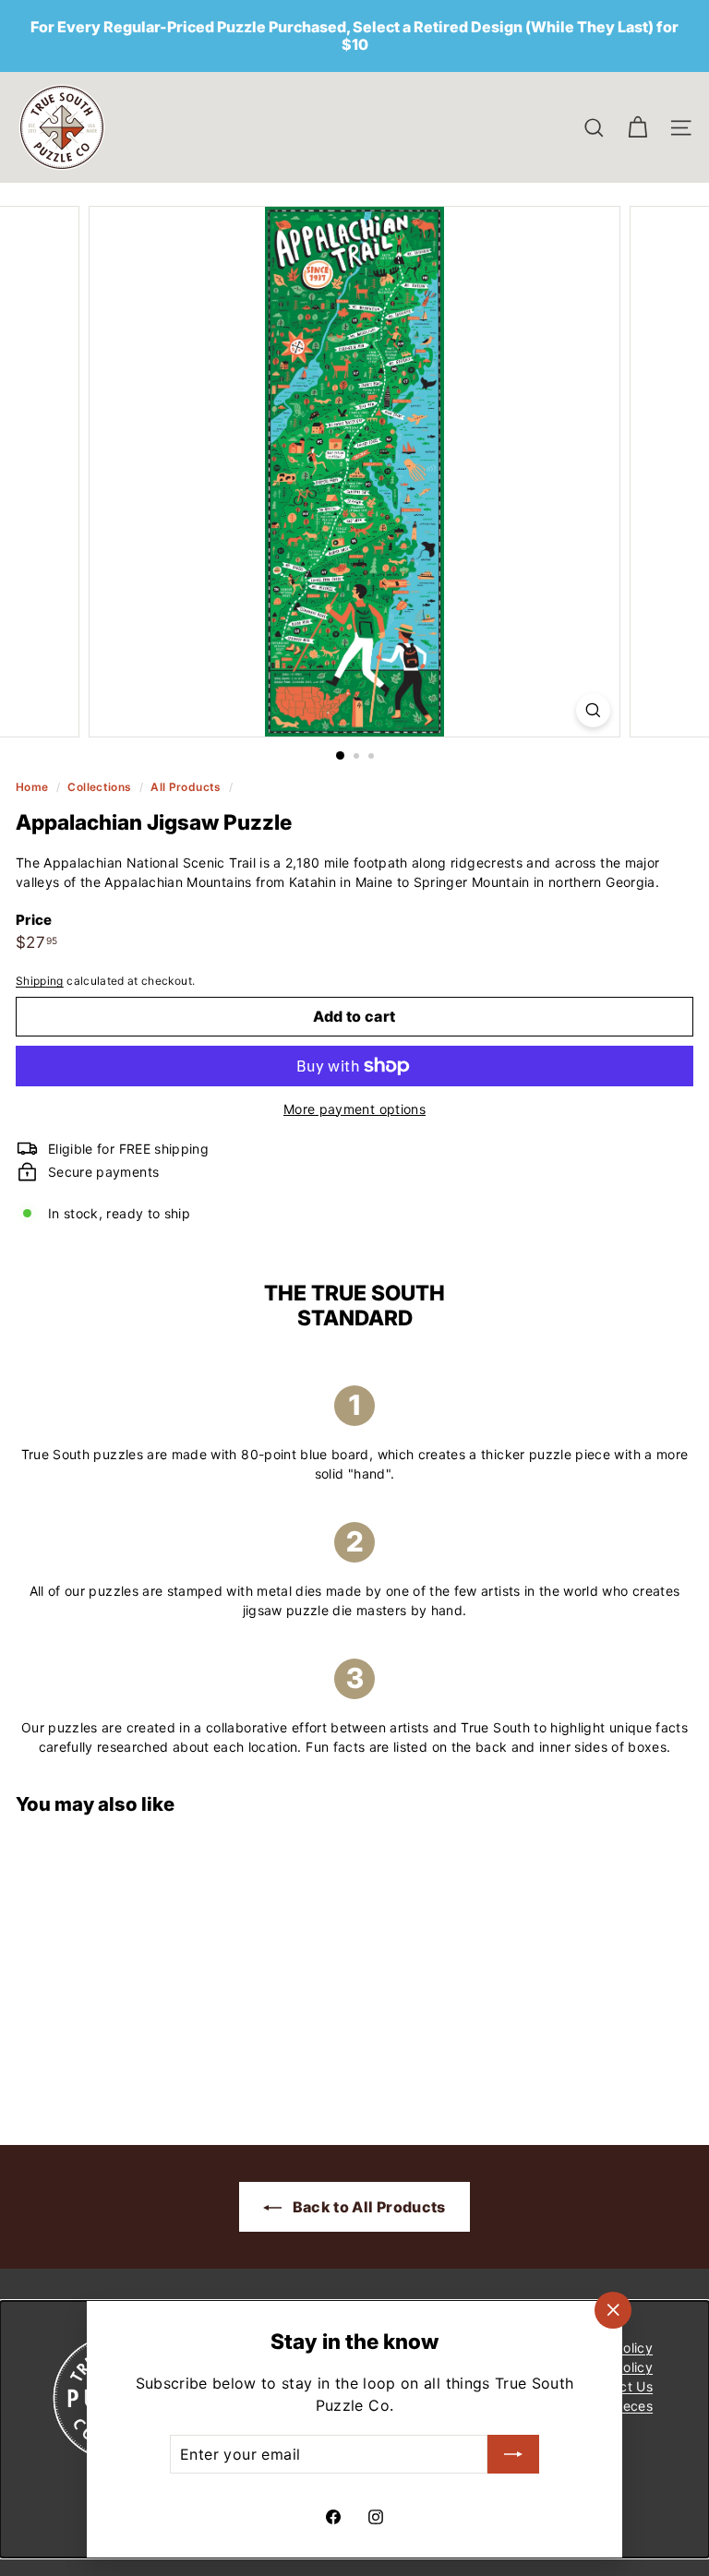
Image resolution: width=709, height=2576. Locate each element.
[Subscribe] (513, 2454)
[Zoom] (593, 710)
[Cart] (637, 128)
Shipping (40, 981)
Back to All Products (367, 2207)
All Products (186, 787)
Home (34, 787)
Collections (101, 787)
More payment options (354, 1109)
